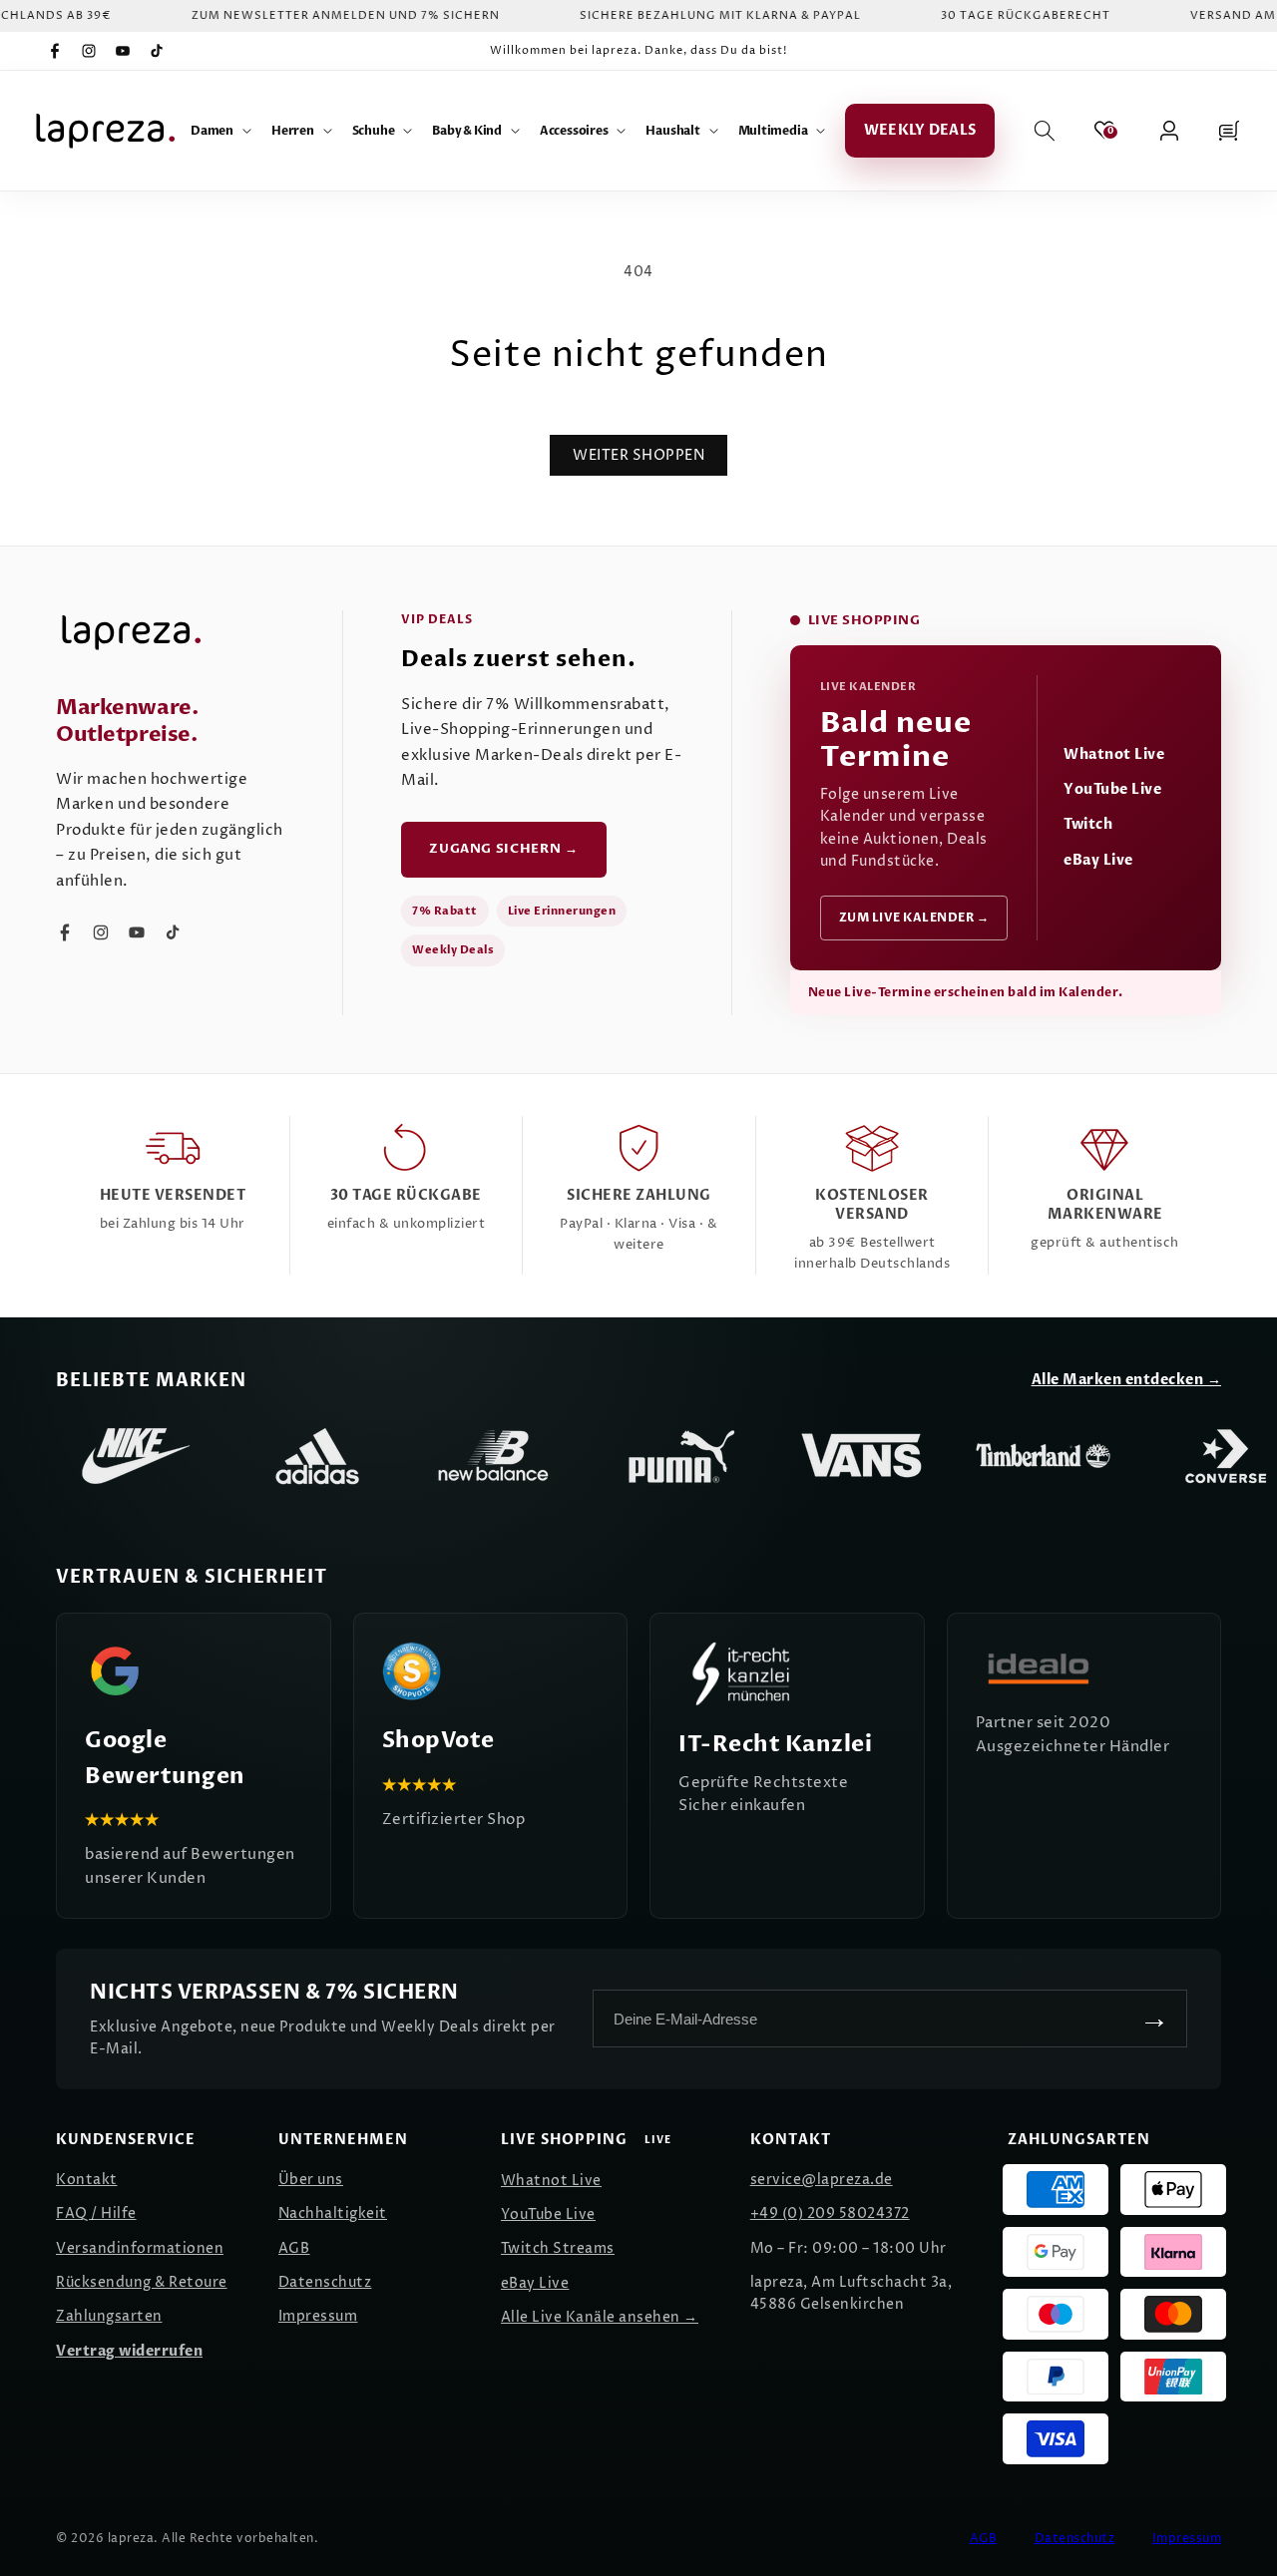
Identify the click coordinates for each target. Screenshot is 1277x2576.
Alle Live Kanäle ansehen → (600, 2317)
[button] (221, 131)
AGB (294, 2248)
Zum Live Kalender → (914, 918)
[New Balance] (499, 1456)
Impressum (318, 2316)
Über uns (311, 2180)
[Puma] (680, 1456)
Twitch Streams (558, 2248)
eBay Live (1098, 860)
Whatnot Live (1114, 754)
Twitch (1088, 824)
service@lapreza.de (822, 2180)
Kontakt (87, 2180)
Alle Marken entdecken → (1127, 1380)
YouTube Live (1112, 789)
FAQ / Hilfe (96, 2213)
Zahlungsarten (109, 2316)
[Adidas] (317, 1456)
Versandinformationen (140, 2248)
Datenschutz (325, 2282)
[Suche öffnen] (1045, 131)
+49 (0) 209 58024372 (830, 2213)
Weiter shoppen (638, 455)
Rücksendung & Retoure (142, 2282)
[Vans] (862, 1456)
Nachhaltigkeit (333, 2213)
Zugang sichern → (503, 849)
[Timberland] (1044, 1456)
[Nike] (136, 1456)
